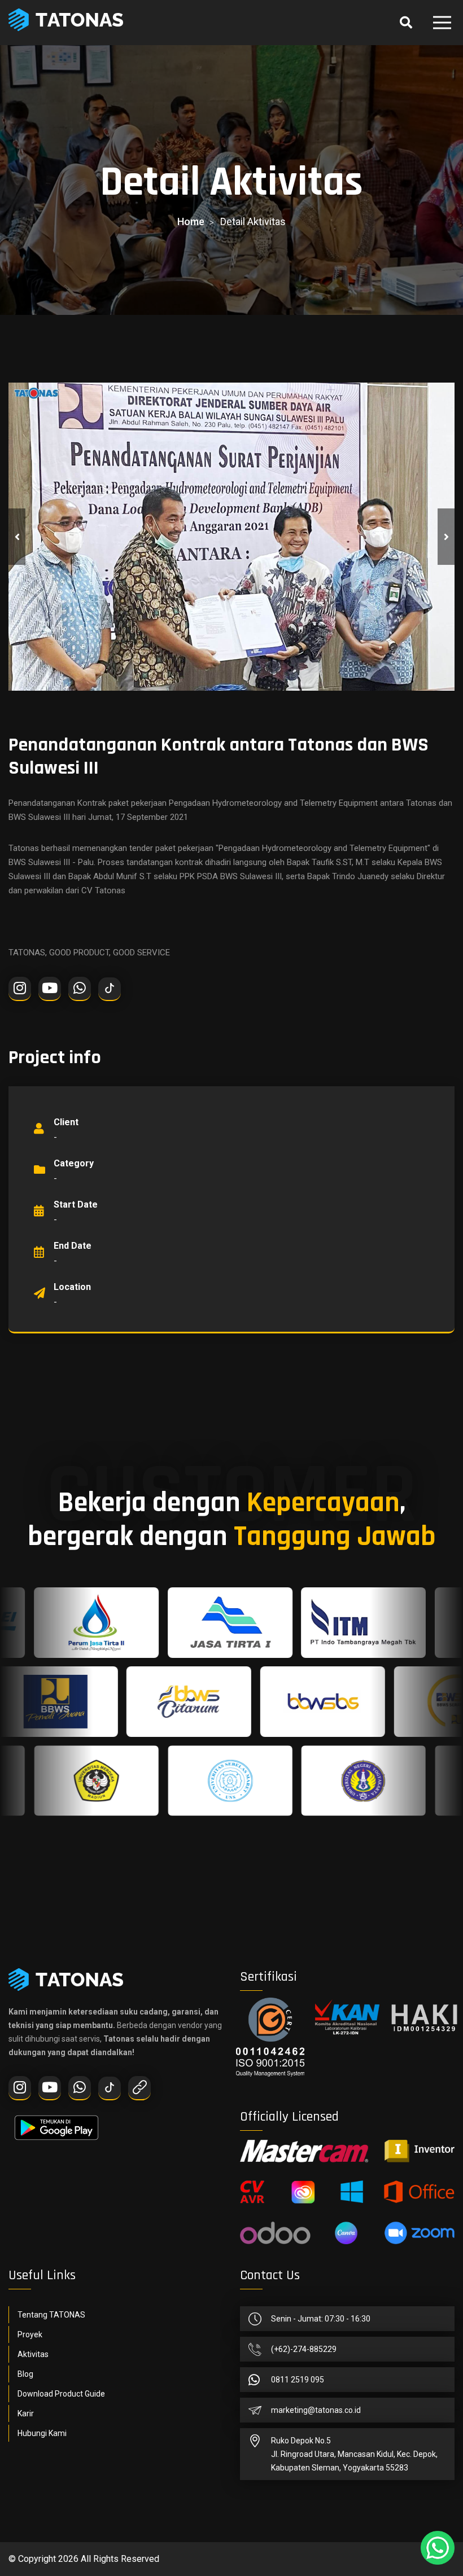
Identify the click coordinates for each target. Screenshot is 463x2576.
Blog (25, 2374)
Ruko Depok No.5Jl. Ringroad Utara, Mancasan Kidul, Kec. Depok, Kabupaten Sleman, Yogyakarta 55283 (354, 2454)
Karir (26, 2413)
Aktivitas (33, 2354)
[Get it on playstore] (56, 2122)
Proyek (30, 2334)
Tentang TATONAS (51, 2315)
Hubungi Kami (42, 2433)
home (191, 221)
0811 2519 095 (298, 2380)
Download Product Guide (61, 2394)
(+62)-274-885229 (304, 2349)
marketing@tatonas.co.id (316, 2410)
